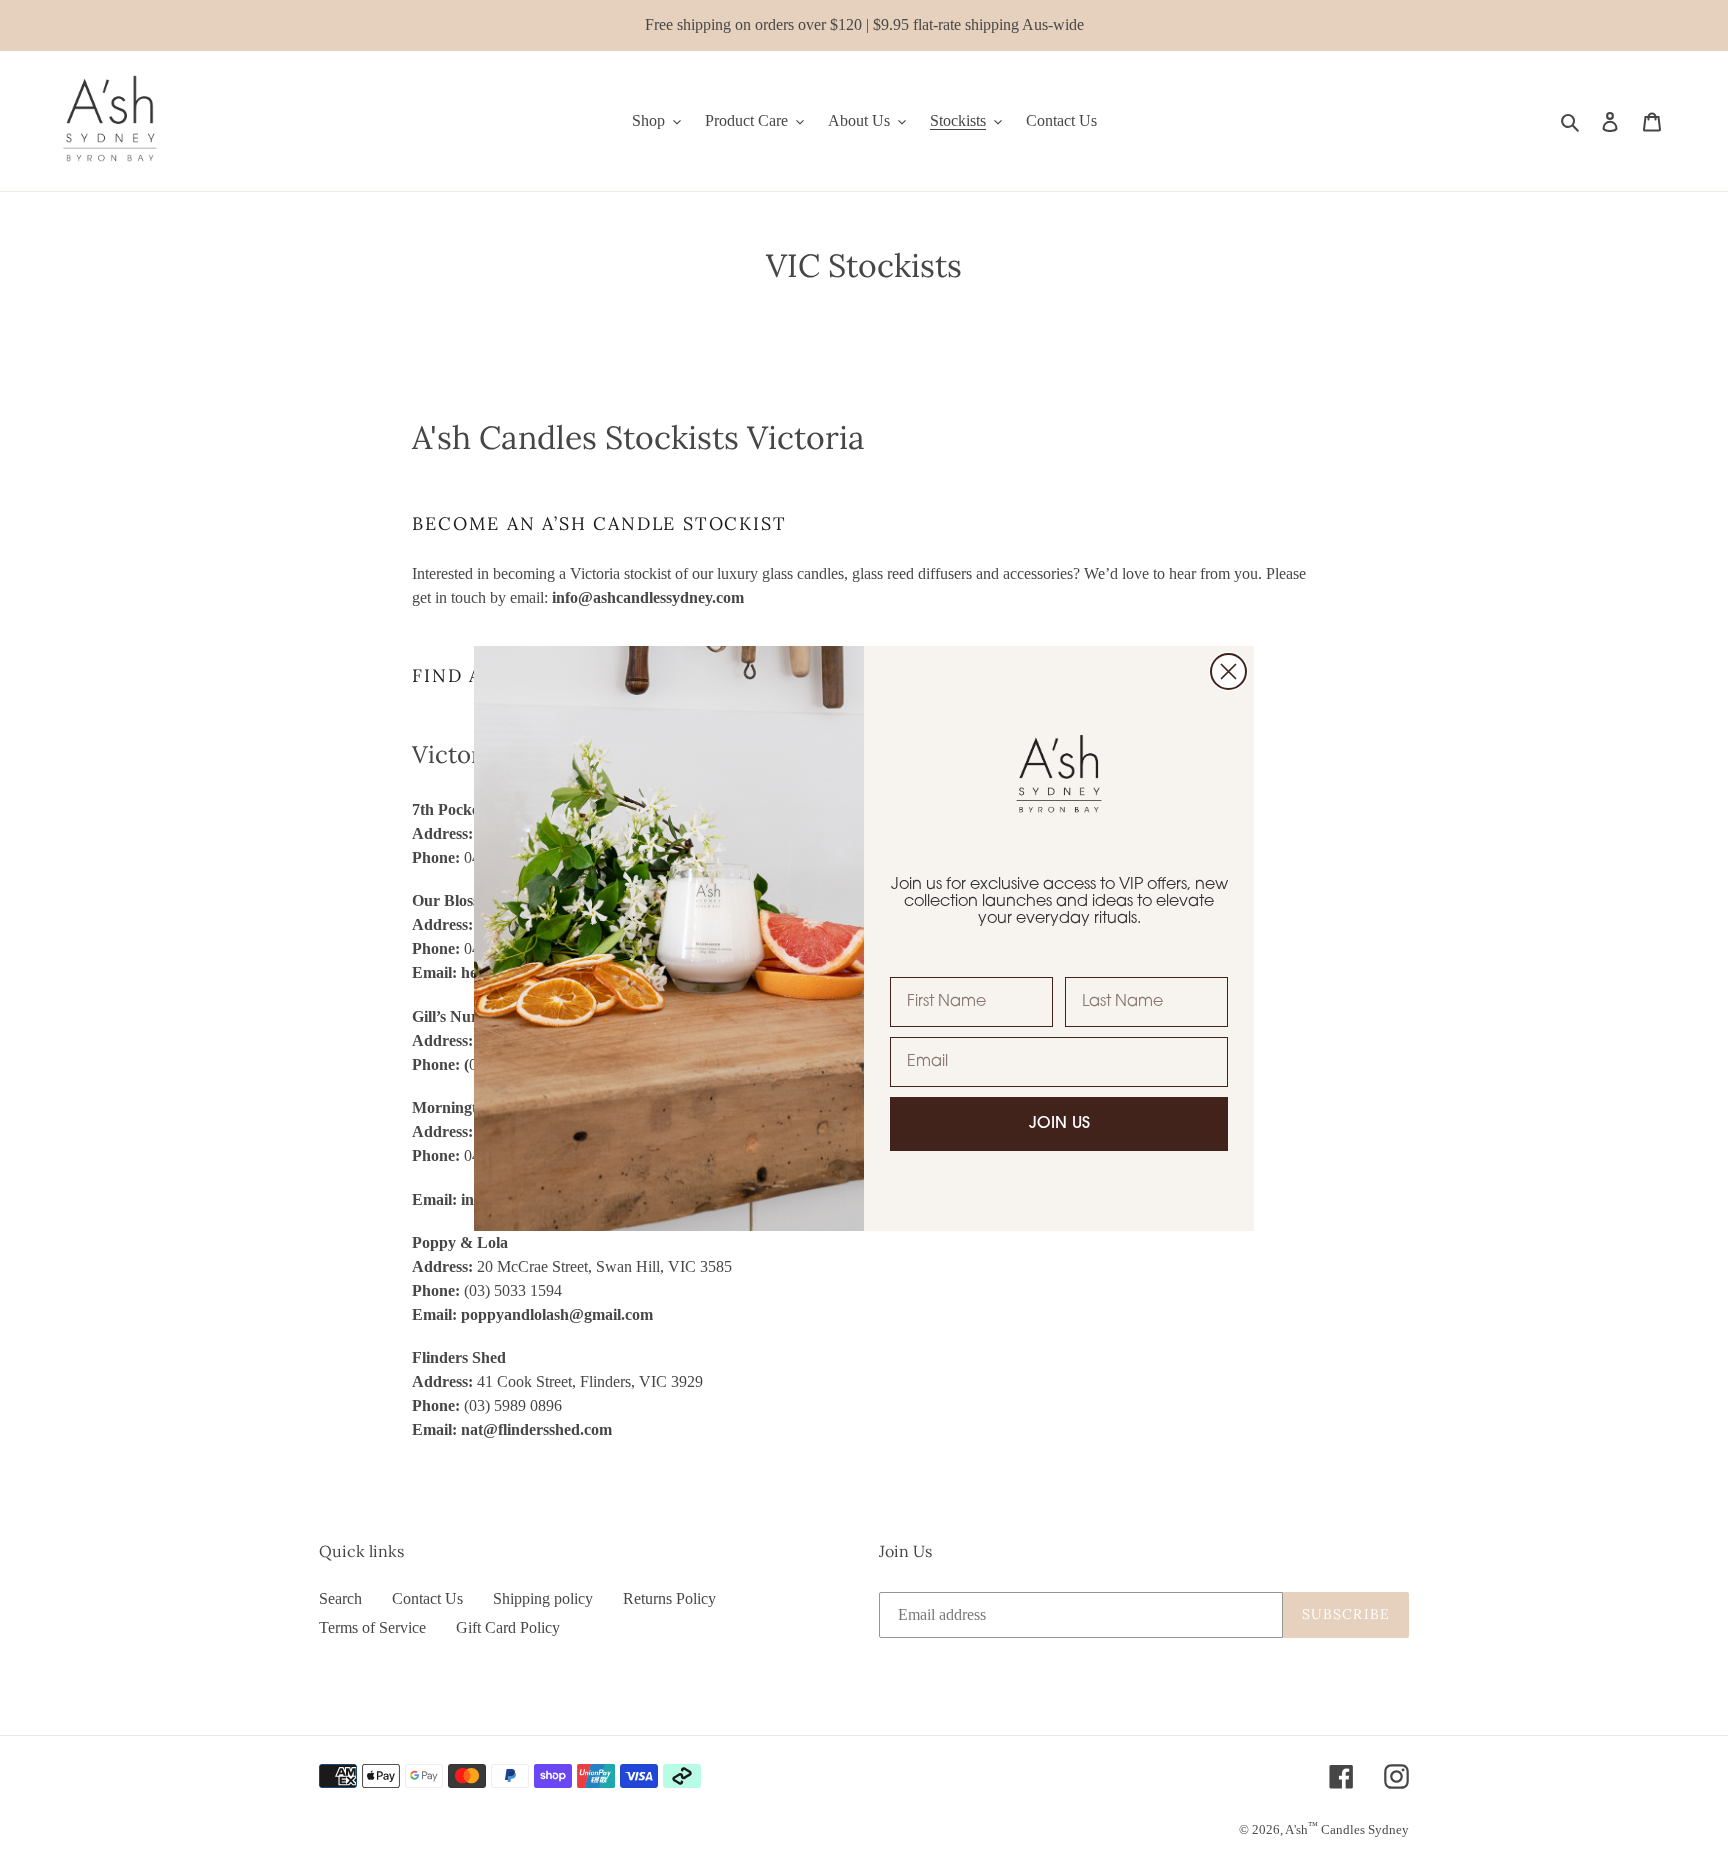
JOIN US (1059, 1124)
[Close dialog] (1228, 671)
